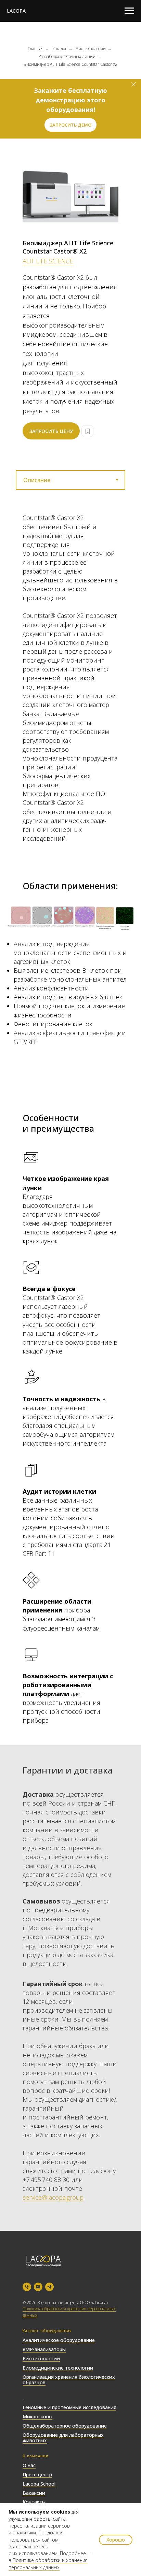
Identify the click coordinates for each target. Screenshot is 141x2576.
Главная (36, 49)
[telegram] (49, 2287)
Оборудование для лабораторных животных (63, 2438)
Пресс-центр (37, 2474)
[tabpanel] (70, 683)
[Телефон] (27, 2287)
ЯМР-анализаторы (44, 2349)
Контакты (34, 2502)
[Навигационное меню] (129, 11)
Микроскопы (37, 2416)
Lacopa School (39, 2484)
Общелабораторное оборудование (65, 2426)
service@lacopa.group (53, 2197)
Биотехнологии (91, 49)
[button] (70, 125)
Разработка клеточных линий (67, 56)
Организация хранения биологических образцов (69, 2380)
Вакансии (34, 2493)
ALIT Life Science (48, 261)
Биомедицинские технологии (58, 2368)
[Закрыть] (134, 84)
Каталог (60, 49)
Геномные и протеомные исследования (69, 2407)
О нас (29, 2465)
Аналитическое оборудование (59, 2340)
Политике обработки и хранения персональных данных (48, 2564)
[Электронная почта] (38, 2287)
